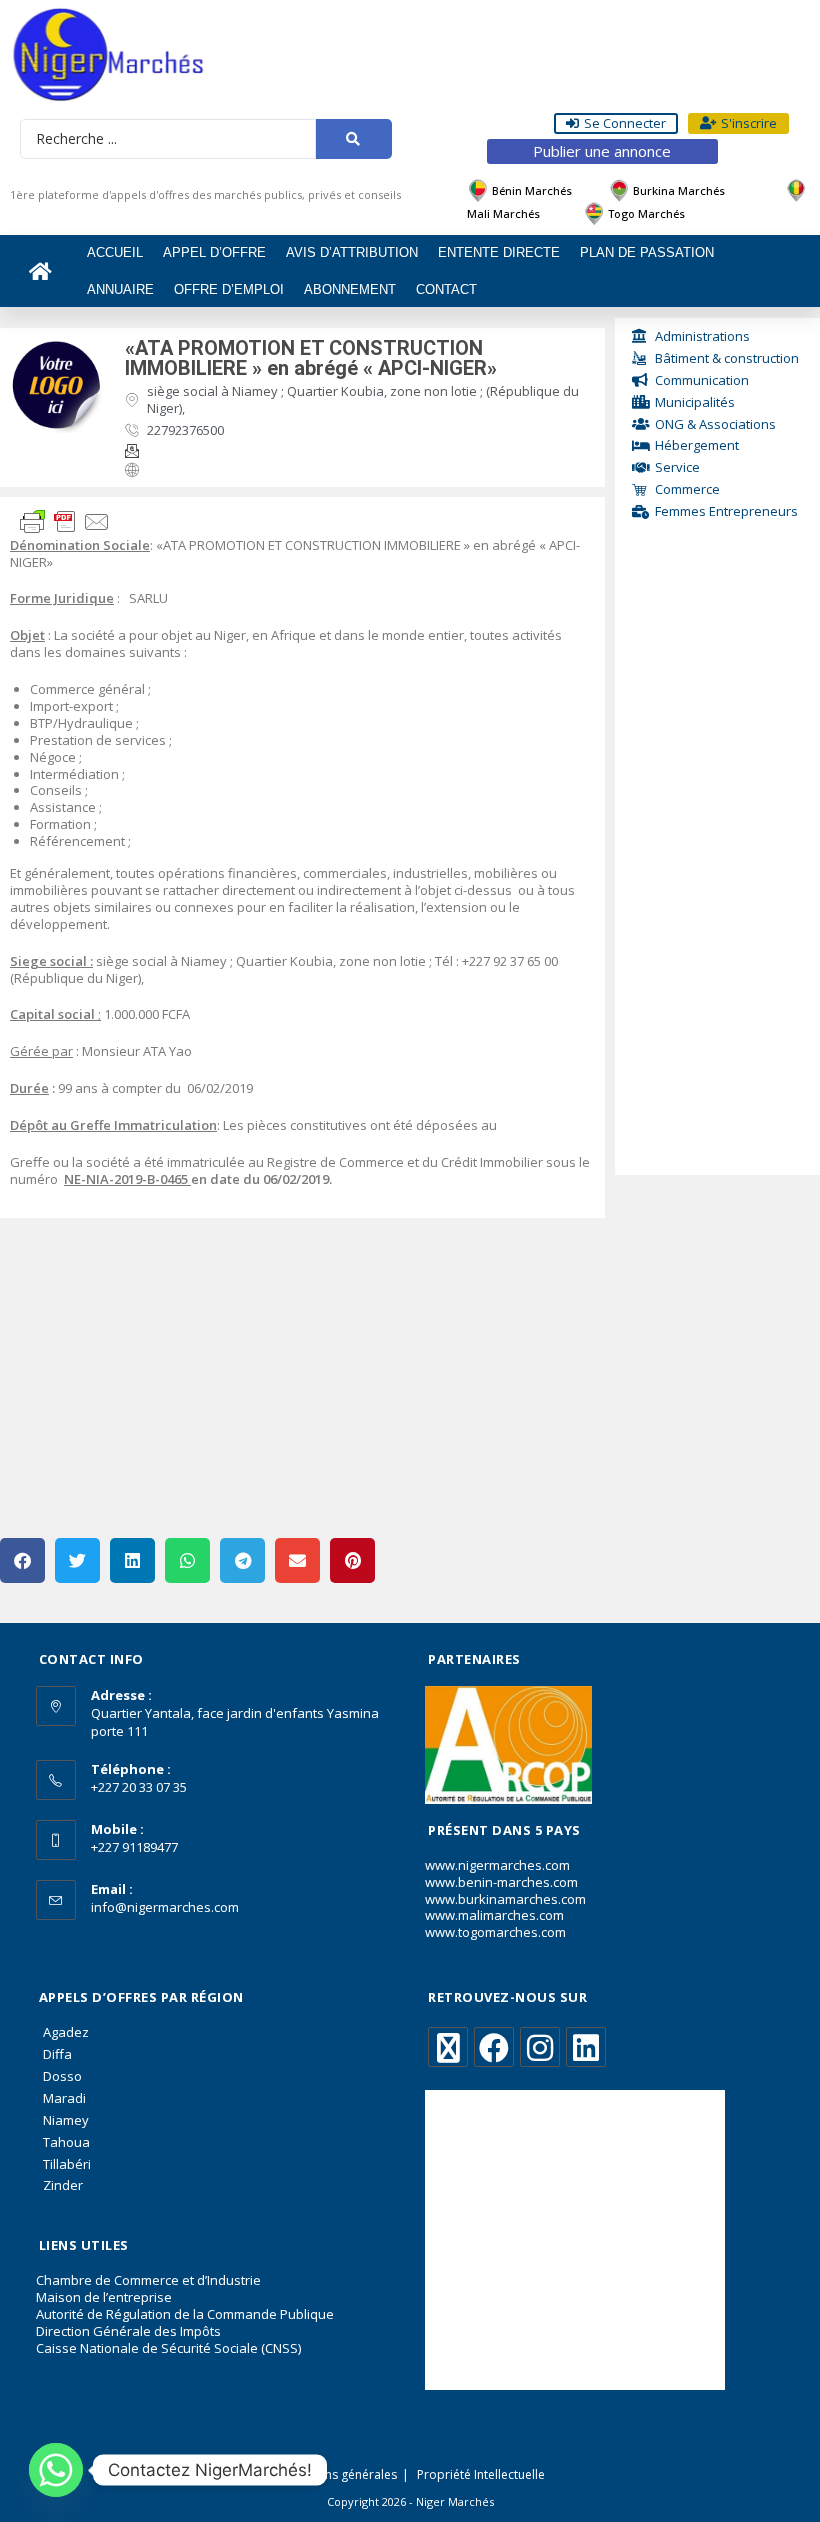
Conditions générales (336, 2474)
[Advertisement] (717, 865)
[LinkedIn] (586, 2047)
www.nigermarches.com (497, 1865)
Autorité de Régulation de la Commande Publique (185, 2314)
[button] (22, 1560)
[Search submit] (353, 139)
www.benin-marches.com (501, 1882)
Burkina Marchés (679, 190)
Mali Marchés (503, 213)
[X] (448, 2047)
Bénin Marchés (532, 190)
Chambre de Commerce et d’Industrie (148, 2280)
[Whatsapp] (56, 2470)
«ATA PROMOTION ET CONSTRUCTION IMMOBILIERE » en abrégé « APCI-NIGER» (311, 358)
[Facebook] (494, 2047)
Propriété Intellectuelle (481, 2474)
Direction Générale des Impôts (128, 2331)
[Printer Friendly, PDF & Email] (65, 520)
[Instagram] (540, 2047)
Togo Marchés (646, 213)
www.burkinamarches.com (505, 1899)
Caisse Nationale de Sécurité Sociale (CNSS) (168, 2348)
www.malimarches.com (494, 1915)
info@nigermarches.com (165, 1907)
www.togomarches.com (495, 1932)
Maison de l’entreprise (104, 2297)
